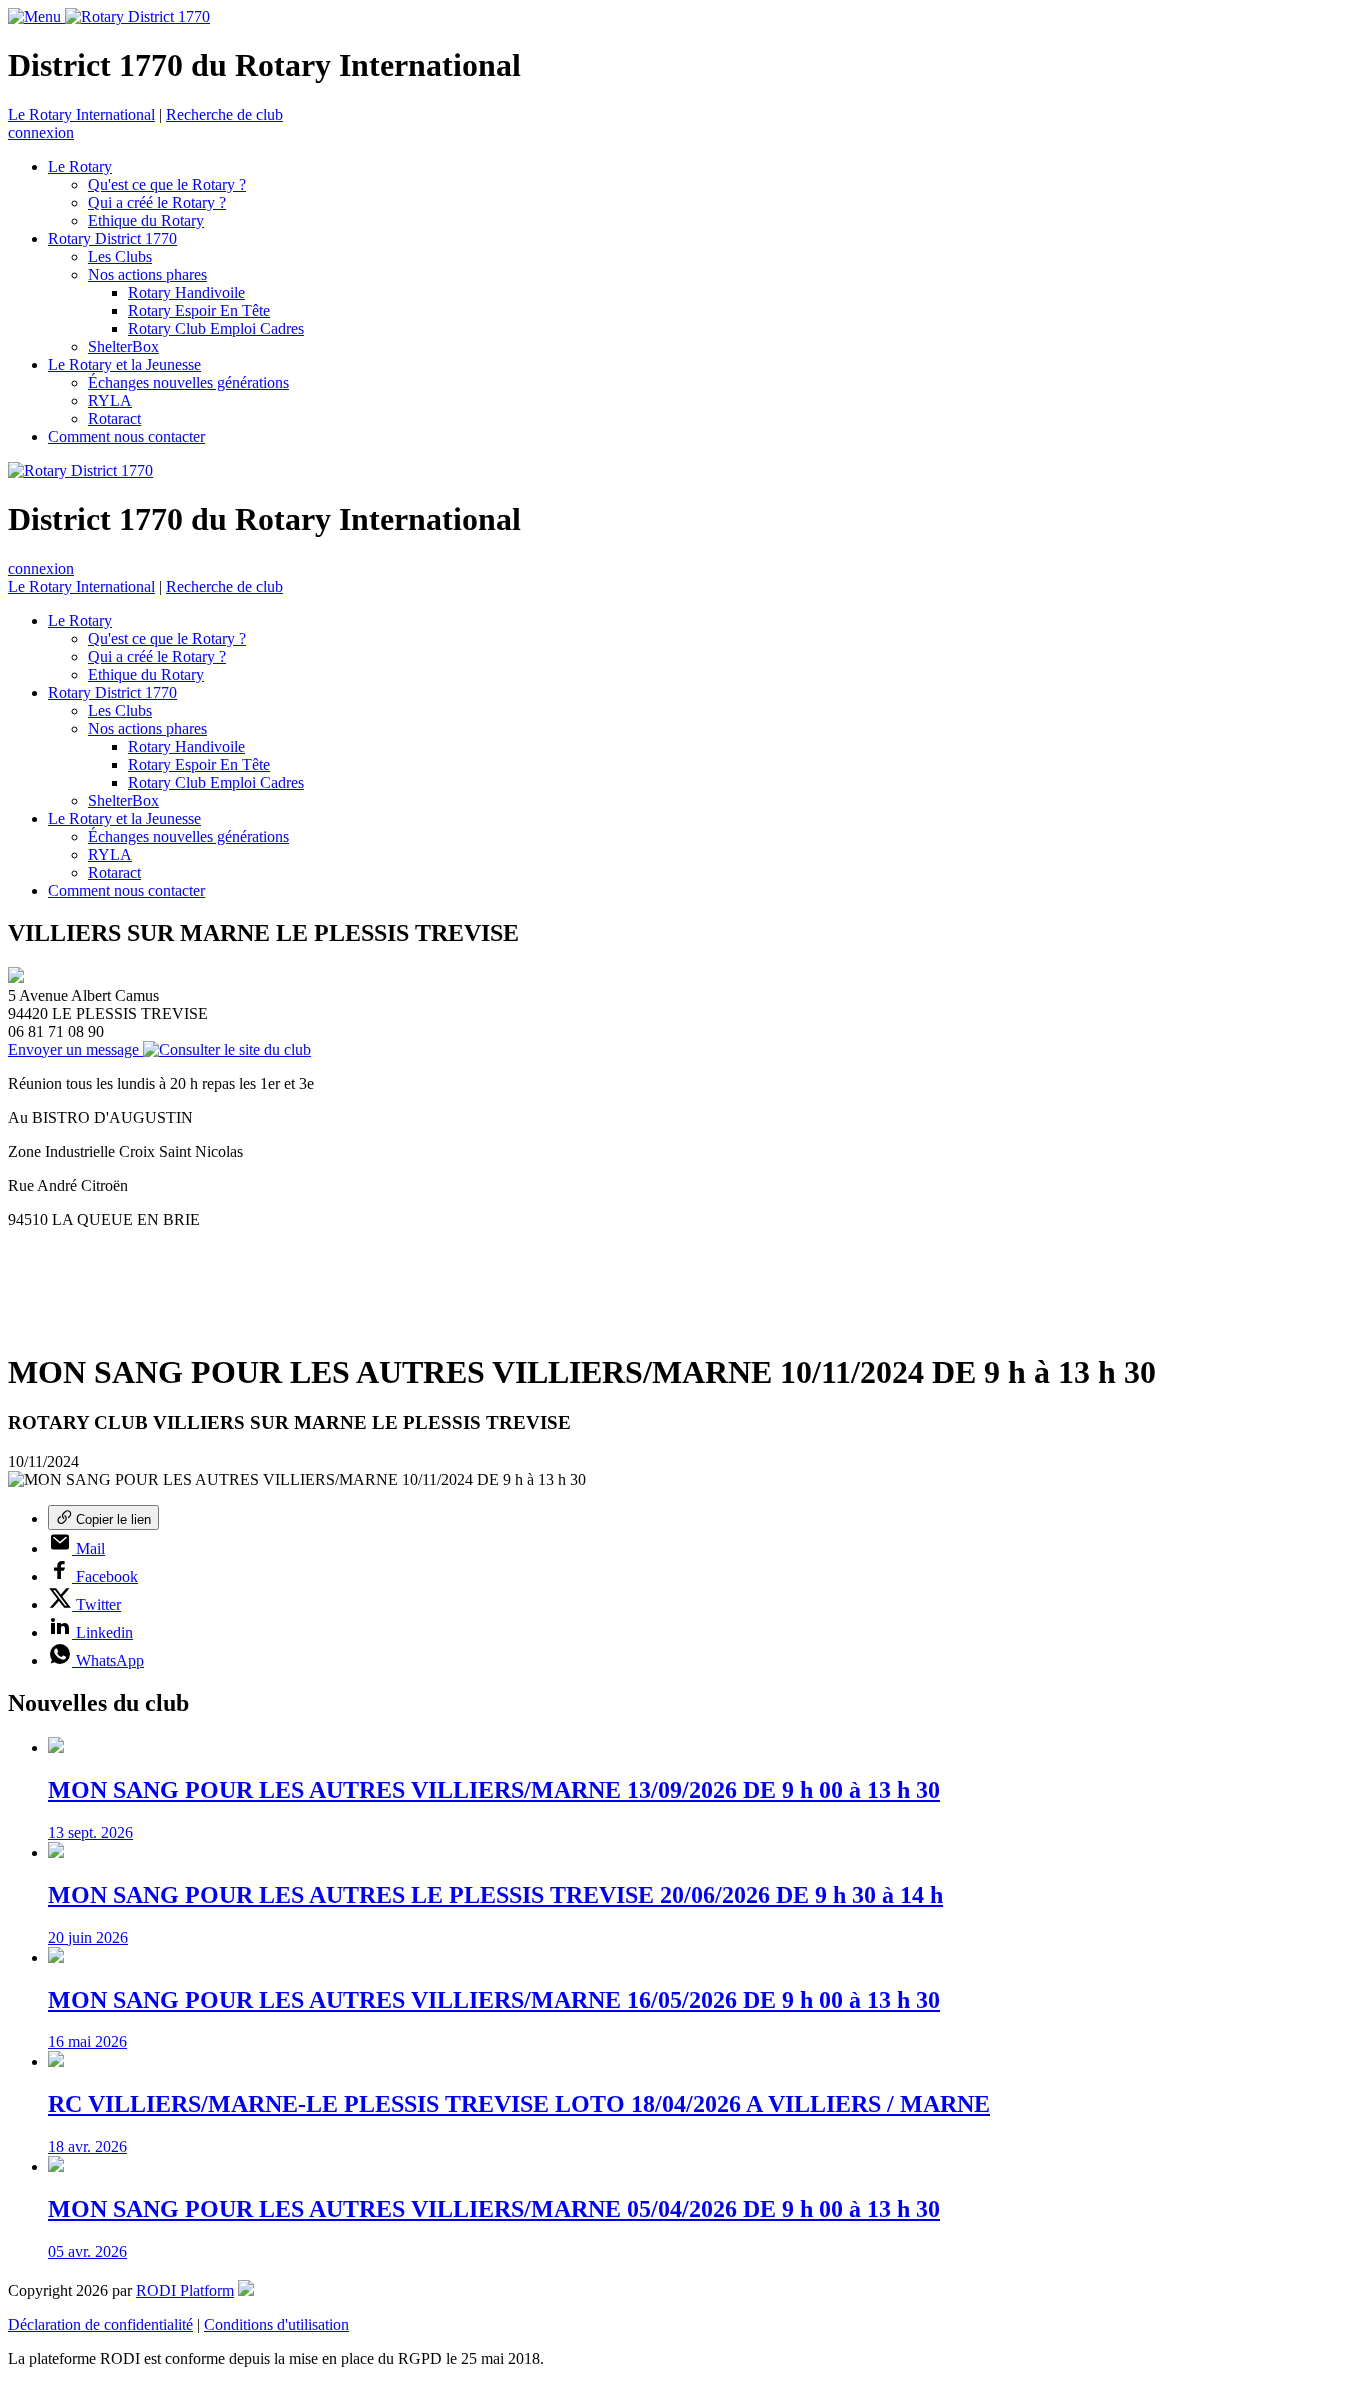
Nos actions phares (147, 274)
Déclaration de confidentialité (100, 2324)
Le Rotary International (81, 114)
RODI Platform (185, 2290)
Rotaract (114, 418)
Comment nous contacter (126, 436)
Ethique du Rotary (146, 220)
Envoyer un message (75, 1049)
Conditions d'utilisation (276, 2324)
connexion (41, 132)
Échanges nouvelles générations (188, 382)
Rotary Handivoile (186, 292)
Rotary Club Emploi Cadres (216, 328)
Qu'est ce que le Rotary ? (167, 184)
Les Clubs (120, 256)
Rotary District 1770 (112, 238)
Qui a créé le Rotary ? (157, 202)
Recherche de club (224, 114)
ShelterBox (123, 346)
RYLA (110, 400)
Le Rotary (80, 166)
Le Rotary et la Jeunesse (124, 364)
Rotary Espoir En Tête (199, 310)
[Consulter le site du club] (227, 1049)
